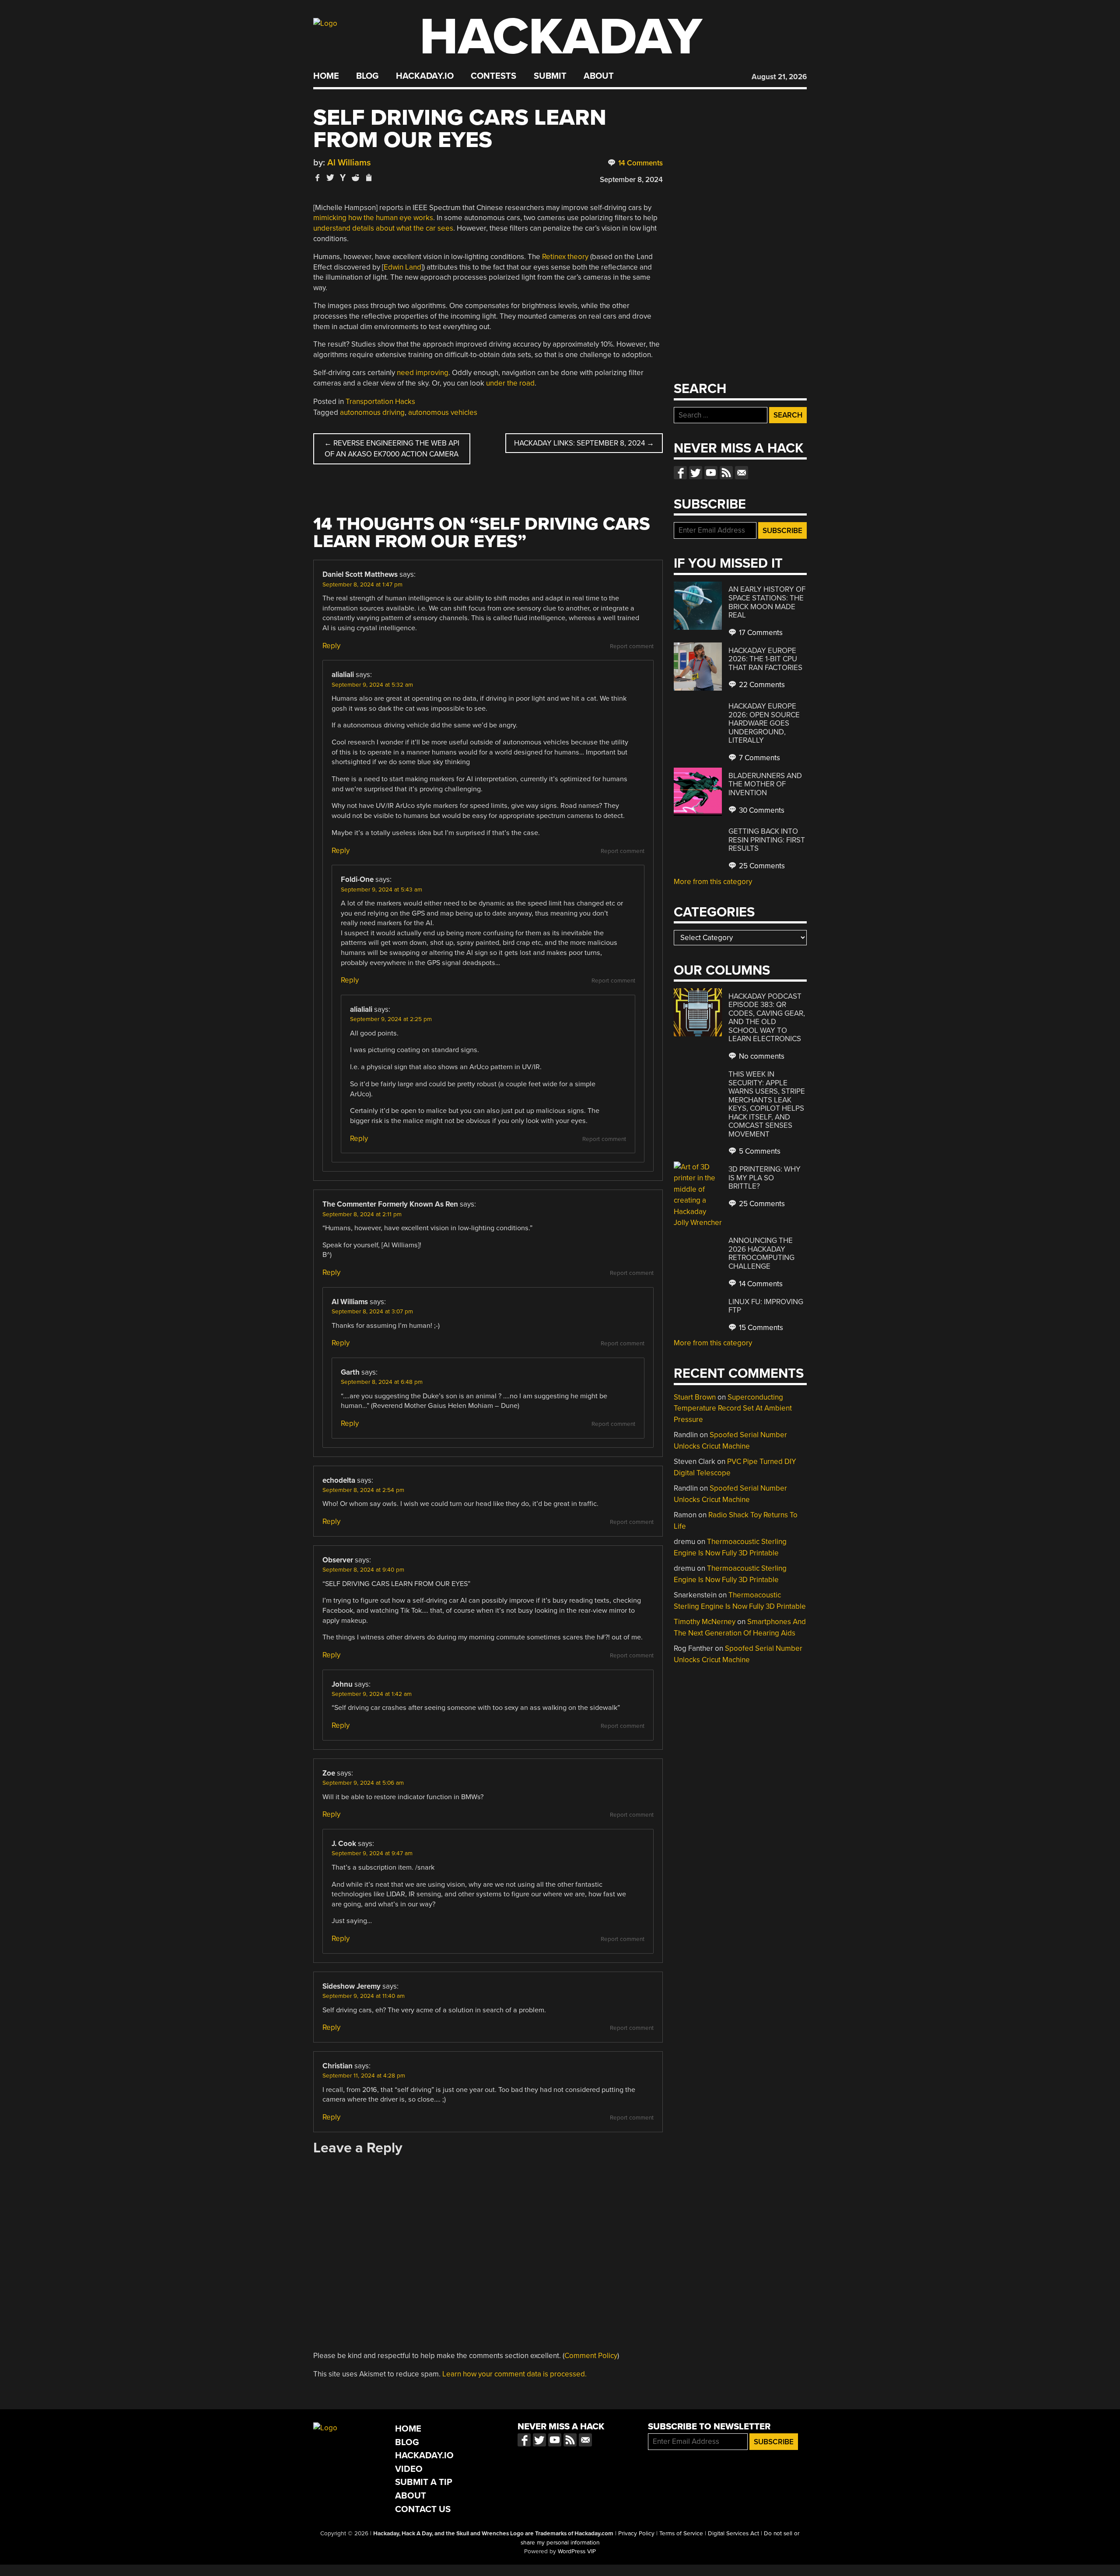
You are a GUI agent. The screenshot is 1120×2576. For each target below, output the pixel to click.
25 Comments (761, 866)
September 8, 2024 (631, 180)
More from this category (713, 882)
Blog (367, 76)
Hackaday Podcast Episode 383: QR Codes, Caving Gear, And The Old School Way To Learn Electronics (767, 1018)
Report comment (632, 646)
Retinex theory (565, 257)
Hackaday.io (425, 76)
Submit (550, 76)
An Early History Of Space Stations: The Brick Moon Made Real (767, 602)
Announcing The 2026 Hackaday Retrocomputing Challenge (761, 1253)
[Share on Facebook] (318, 177)
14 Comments (640, 163)
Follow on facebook (680, 473)
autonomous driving (372, 412)
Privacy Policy (636, 2534)
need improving (423, 373)
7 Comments (759, 758)
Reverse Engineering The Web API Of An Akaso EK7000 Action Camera (392, 449)
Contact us (742, 473)
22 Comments (761, 685)
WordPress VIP (577, 2551)
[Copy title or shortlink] (368, 178)
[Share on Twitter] (330, 177)
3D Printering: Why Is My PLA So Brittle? (765, 1178)
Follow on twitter (696, 473)
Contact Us (423, 2509)
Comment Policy (591, 2356)
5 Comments (759, 1151)
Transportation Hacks (380, 402)
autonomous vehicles (443, 412)
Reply (331, 646)
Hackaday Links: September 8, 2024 (584, 443)
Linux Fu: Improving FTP (766, 1306)
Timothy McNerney (705, 1622)
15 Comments (760, 1328)
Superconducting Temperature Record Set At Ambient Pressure (733, 1408)
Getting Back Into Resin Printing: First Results (767, 840)
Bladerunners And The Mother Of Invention (765, 784)
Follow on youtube (711, 473)
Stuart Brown (695, 1397)
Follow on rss (726, 473)
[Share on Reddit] (356, 177)
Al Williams (349, 163)
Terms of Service (681, 2534)
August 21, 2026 (779, 77)
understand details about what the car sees (383, 228)
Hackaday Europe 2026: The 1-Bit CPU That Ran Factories (765, 659)
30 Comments (761, 810)
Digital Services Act (733, 2534)
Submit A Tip (424, 2482)
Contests (493, 76)
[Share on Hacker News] (343, 177)
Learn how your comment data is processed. (514, 2374)
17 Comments (760, 633)
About (599, 76)
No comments (761, 1056)
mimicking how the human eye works (373, 218)
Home (326, 76)
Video (409, 2469)
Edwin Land (402, 267)
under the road (510, 383)
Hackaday (561, 37)
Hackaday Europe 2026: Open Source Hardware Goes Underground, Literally (764, 723)
